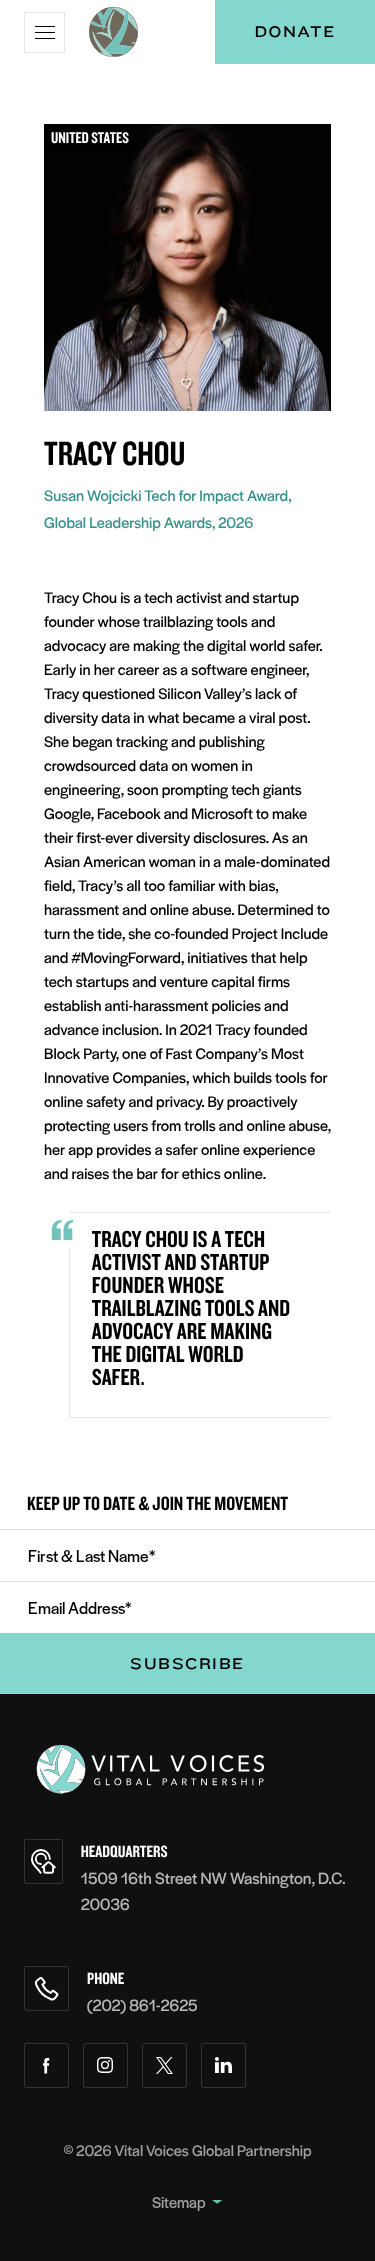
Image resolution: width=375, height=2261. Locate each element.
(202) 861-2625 (142, 2004)
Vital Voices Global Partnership (213, 2150)
